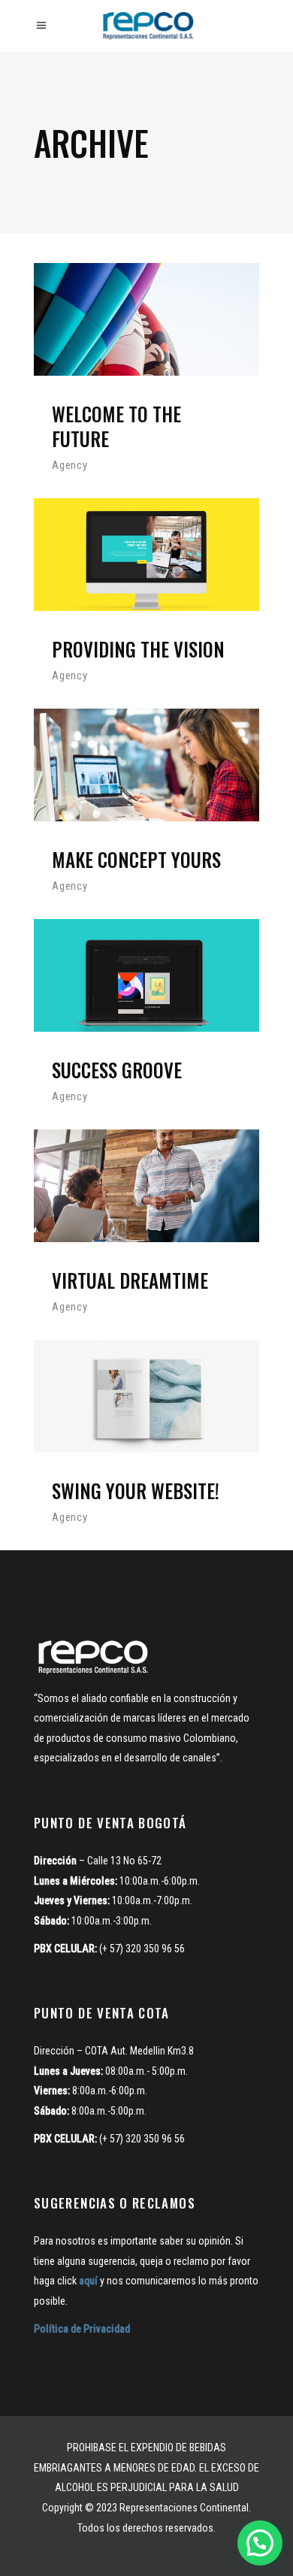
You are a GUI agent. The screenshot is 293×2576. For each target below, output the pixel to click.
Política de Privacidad (82, 2329)
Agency (70, 465)
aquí (88, 2281)
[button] (260, 2543)
